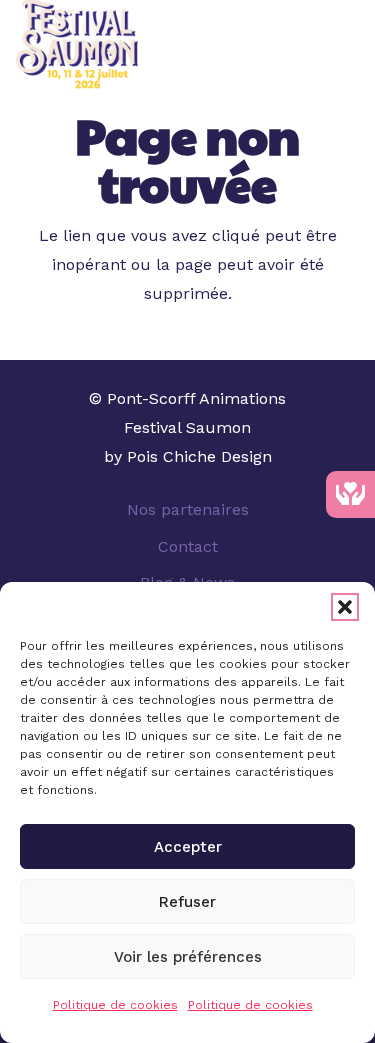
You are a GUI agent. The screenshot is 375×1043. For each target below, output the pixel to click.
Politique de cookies (115, 1005)
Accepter (188, 847)
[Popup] (346, 30)
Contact (188, 546)
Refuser (187, 902)
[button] (345, 607)
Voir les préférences (188, 957)
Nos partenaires (188, 509)
